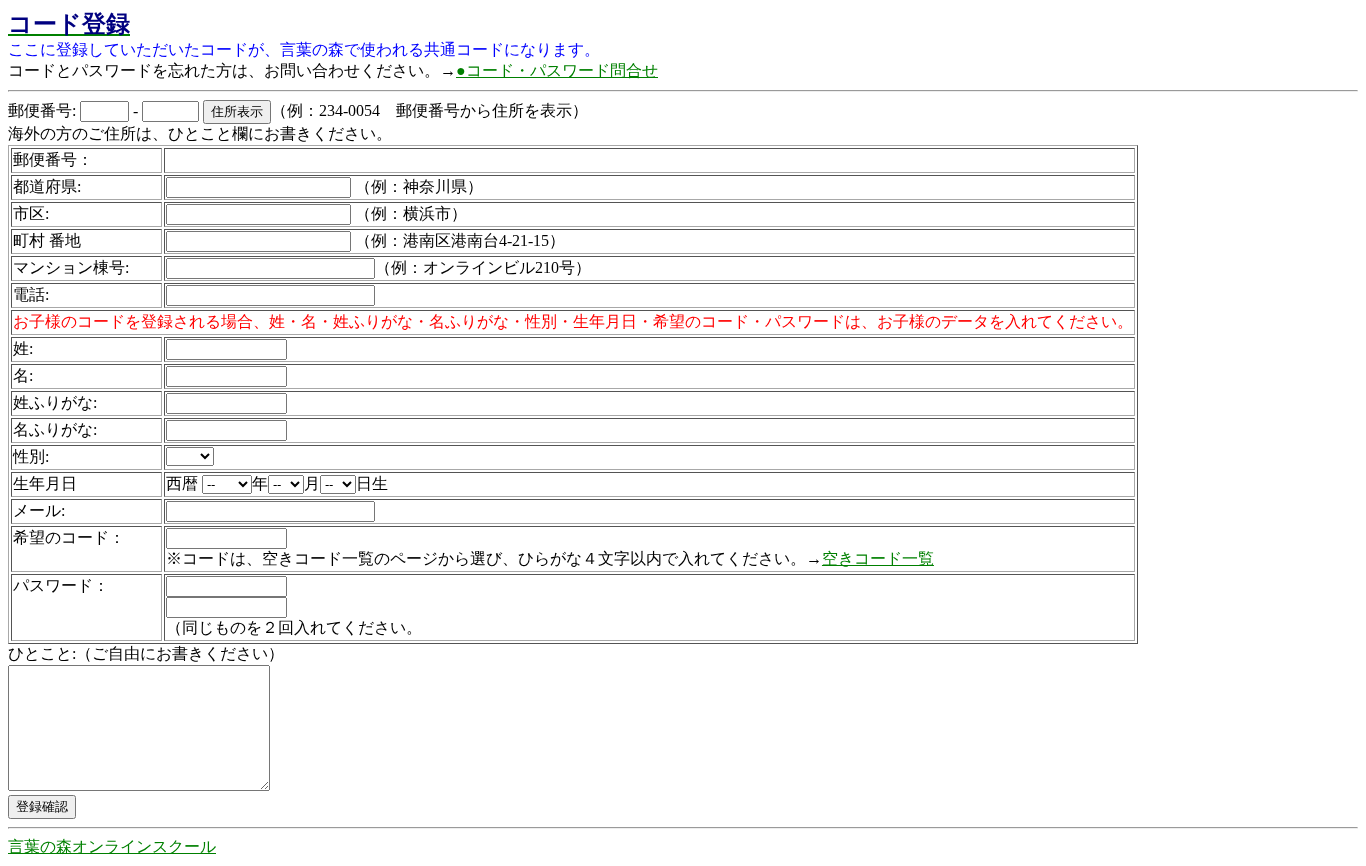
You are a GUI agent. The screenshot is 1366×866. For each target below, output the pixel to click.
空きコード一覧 (878, 558)
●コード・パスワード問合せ (557, 70)
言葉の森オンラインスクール (112, 846)
